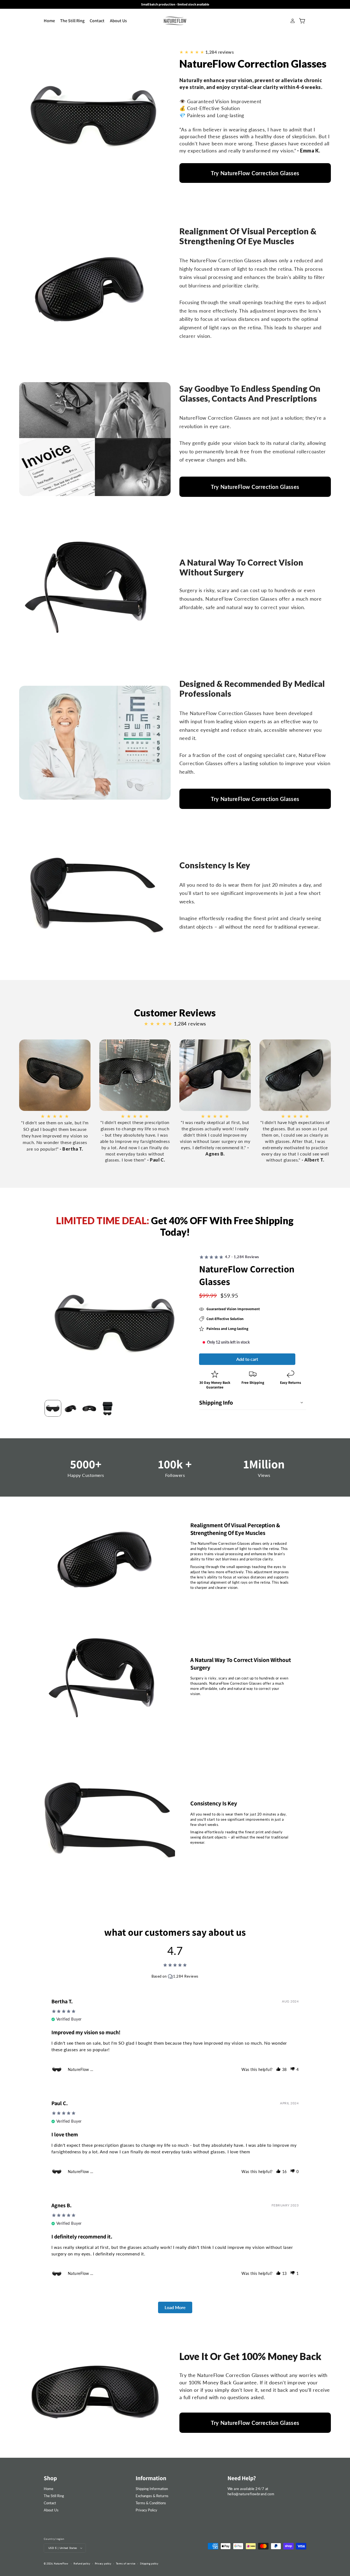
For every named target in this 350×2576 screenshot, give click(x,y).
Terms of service (126, 2564)
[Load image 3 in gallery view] (89, 1408)
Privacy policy (103, 2564)
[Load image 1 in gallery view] (53, 1408)
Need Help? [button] (242, 2478)
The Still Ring (54, 2496)
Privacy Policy (146, 2510)
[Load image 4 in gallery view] (108, 1408)
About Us (51, 2510)
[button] (253, 1402)
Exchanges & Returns (152, 2496)
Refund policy (82, 2564)
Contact (50, 2503)
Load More (175, 2307)
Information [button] (151, 2478)
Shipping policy (149, 2564)
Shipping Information (152, 2489)
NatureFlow (61, 2564)
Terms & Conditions (151, 2503)
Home (49, 2489)
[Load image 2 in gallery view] (71, 1408)
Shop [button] (50, 2478)
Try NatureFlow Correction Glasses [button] (255, 173)
